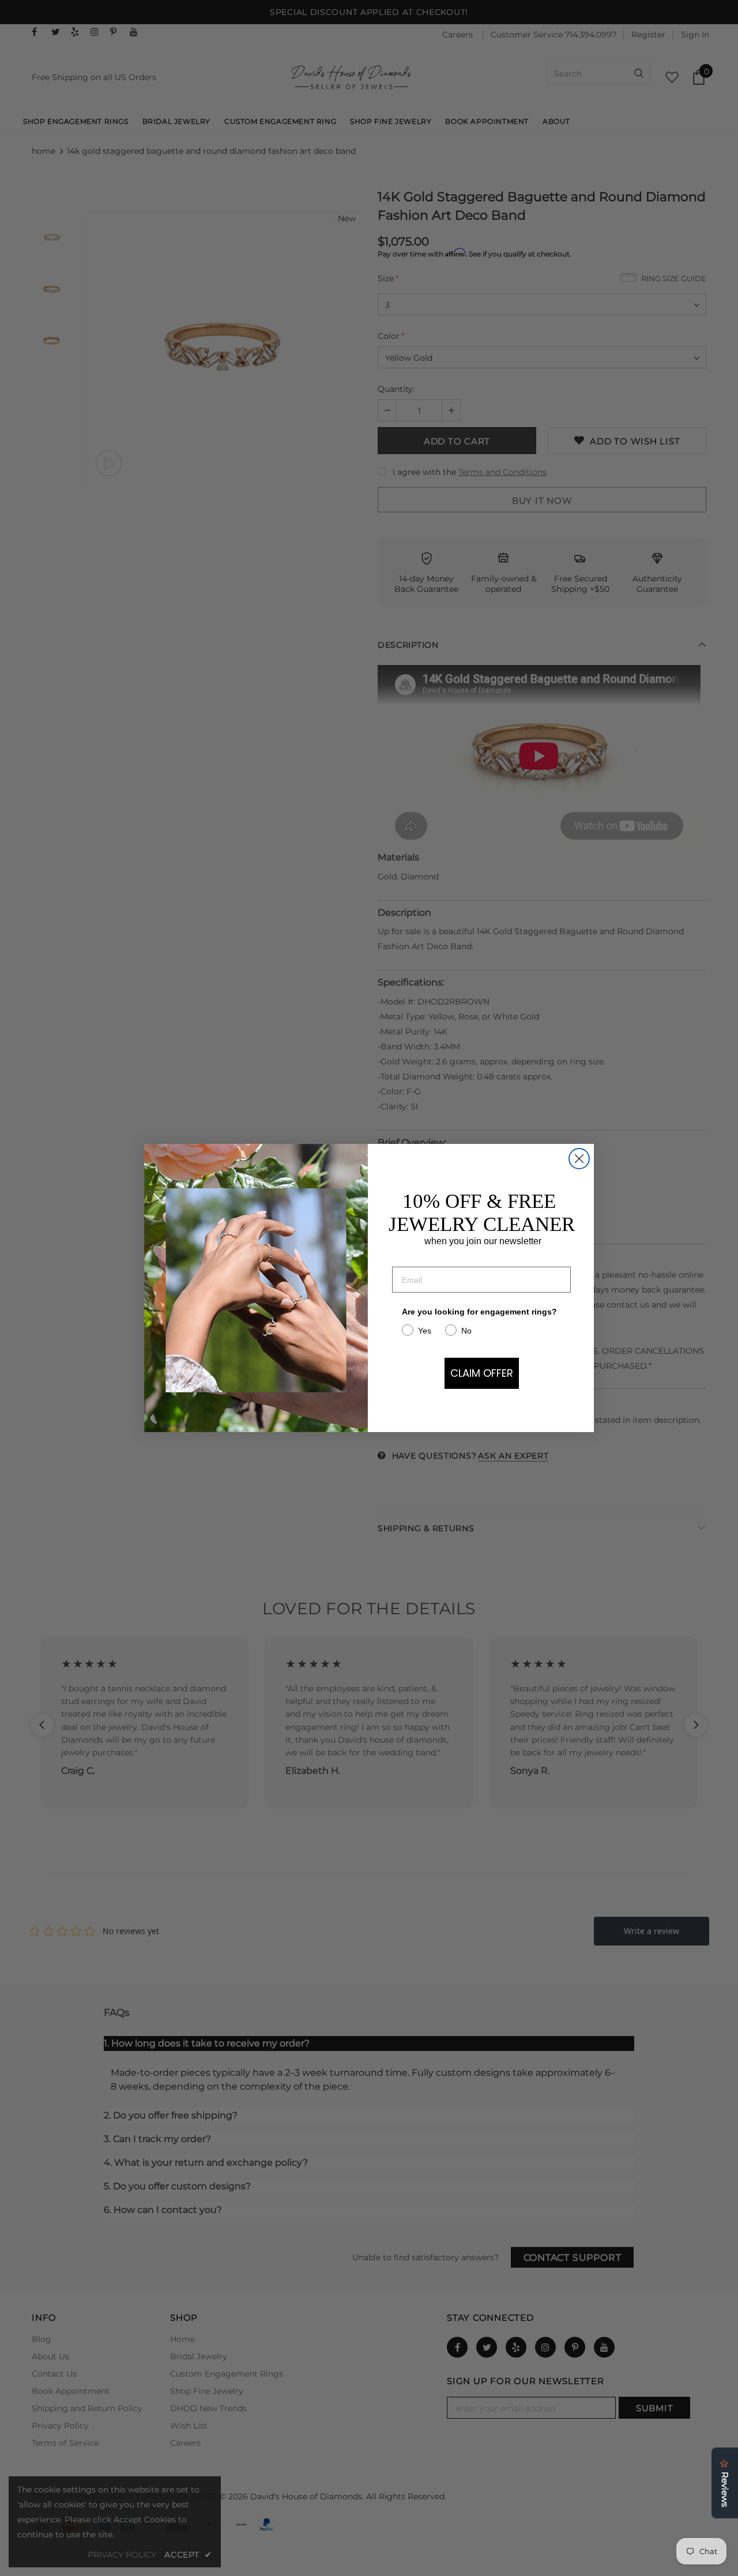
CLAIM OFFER (482, 1373)
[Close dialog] (579, 1159)
